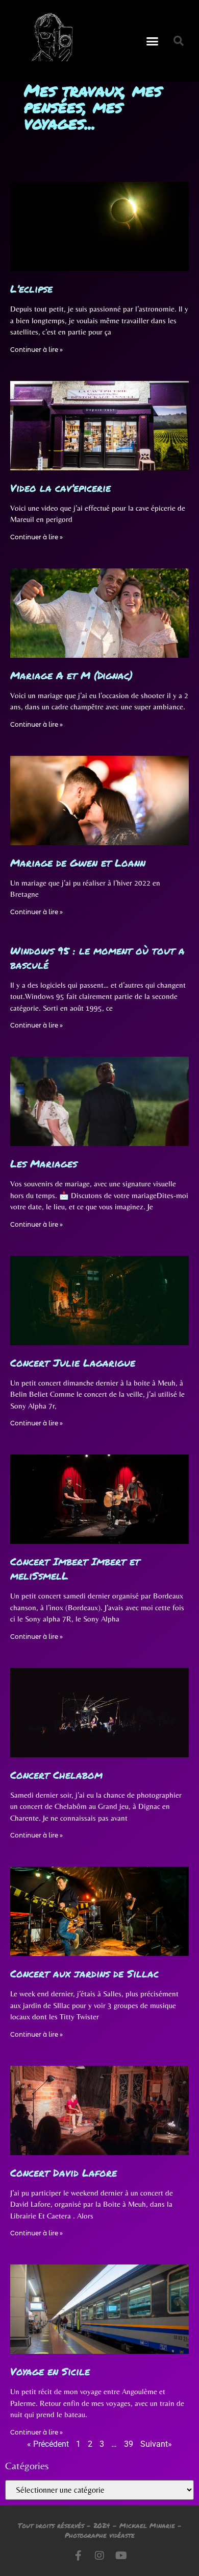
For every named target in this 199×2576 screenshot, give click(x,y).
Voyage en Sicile (50, 2371)
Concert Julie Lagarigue (73, 1363)
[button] (153, 41)
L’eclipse (31, 289)
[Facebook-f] (78, 2556)
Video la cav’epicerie (60, 488)
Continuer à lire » (36, 350)
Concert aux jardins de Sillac (84, 1973)
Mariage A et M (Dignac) (71, 675)
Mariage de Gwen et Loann (78, 863)
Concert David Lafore (64, 2173)
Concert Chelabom (56, 1775)
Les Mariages (44, 1163)
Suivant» (156, 2444)
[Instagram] (99, 2556)
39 (129, 2444)
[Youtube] (121, 2556)
